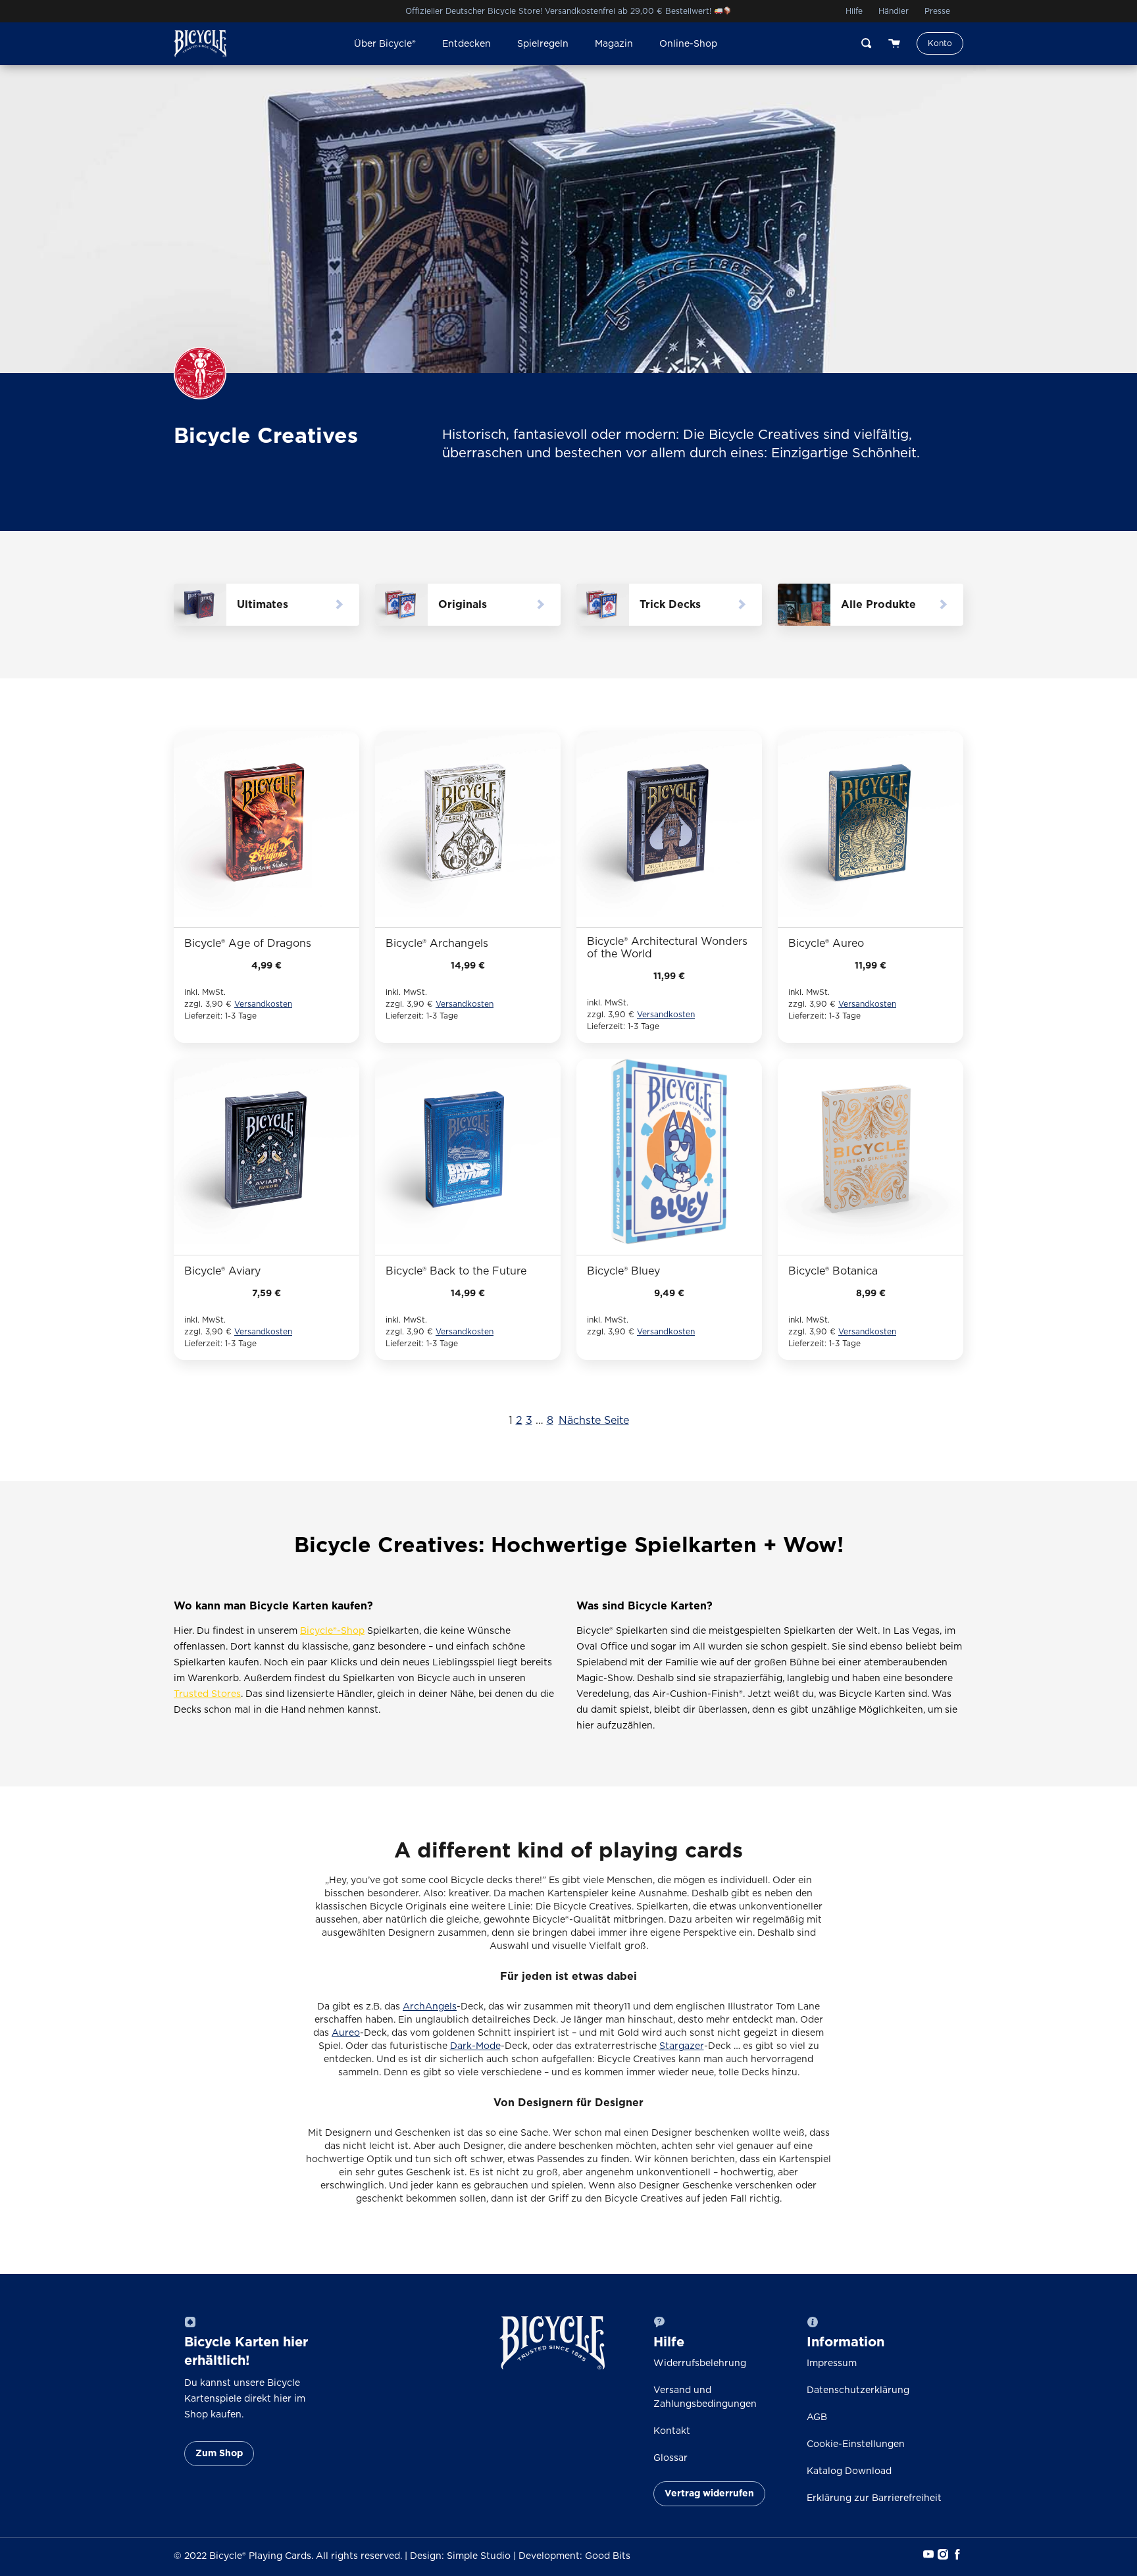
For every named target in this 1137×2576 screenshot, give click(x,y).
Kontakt (672, 2431)
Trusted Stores (207, 1694)
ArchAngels (430, 2007)
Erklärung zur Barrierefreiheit (874, 2498)
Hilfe (854, 11)
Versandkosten (263, 1004)
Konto (940, 43)
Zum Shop (219, 2454)
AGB (817, 2417)
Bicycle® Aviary (222, 1271)
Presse (937, 11)
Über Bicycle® (385, 44)
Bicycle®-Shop (332, 1631)
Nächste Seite (594, 1421)
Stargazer (682, 2046)
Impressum (832, 2363)
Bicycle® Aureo (826, 944)
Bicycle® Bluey (623, 1271)
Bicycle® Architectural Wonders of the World (667, 948)
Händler (894, 11)
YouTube (927, 2554)
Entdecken (467, 44)
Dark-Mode (475, 2046)
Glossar (670, 2458)
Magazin (614, 44)
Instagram (942, 2554)
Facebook (956, 2554)
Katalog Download (849, 2471)
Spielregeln (543, 44)
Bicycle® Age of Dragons (248, 944)
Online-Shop (688, 44)
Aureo (346, 2033)
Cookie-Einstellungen (856, 2444)
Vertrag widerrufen (709, 2494)
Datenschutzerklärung (858, 2390)
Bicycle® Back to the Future (456, 1271)
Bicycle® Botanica (833, 1271)
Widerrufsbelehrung (700, 2363)
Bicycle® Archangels (437, 944)
